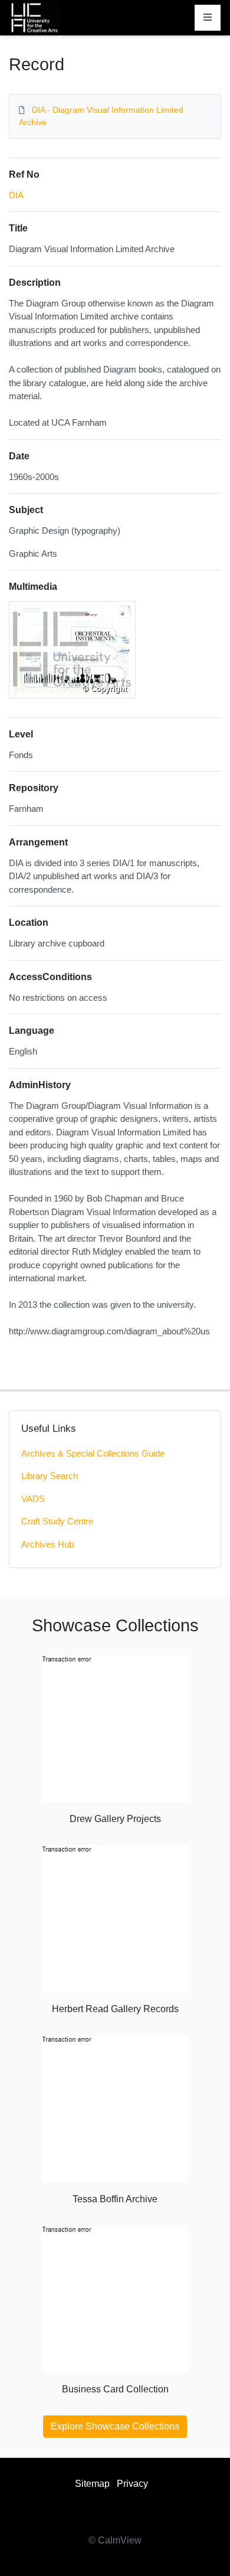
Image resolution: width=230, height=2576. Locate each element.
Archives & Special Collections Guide (93, 1453)
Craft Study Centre (57, 1521)
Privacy (132, 2484)
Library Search (50, 1476)
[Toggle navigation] (208, 18)
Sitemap (92, 2484)
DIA (16, 195)
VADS (33, 1499)
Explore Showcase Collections (115, 2426)
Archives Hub (47, 1544)
